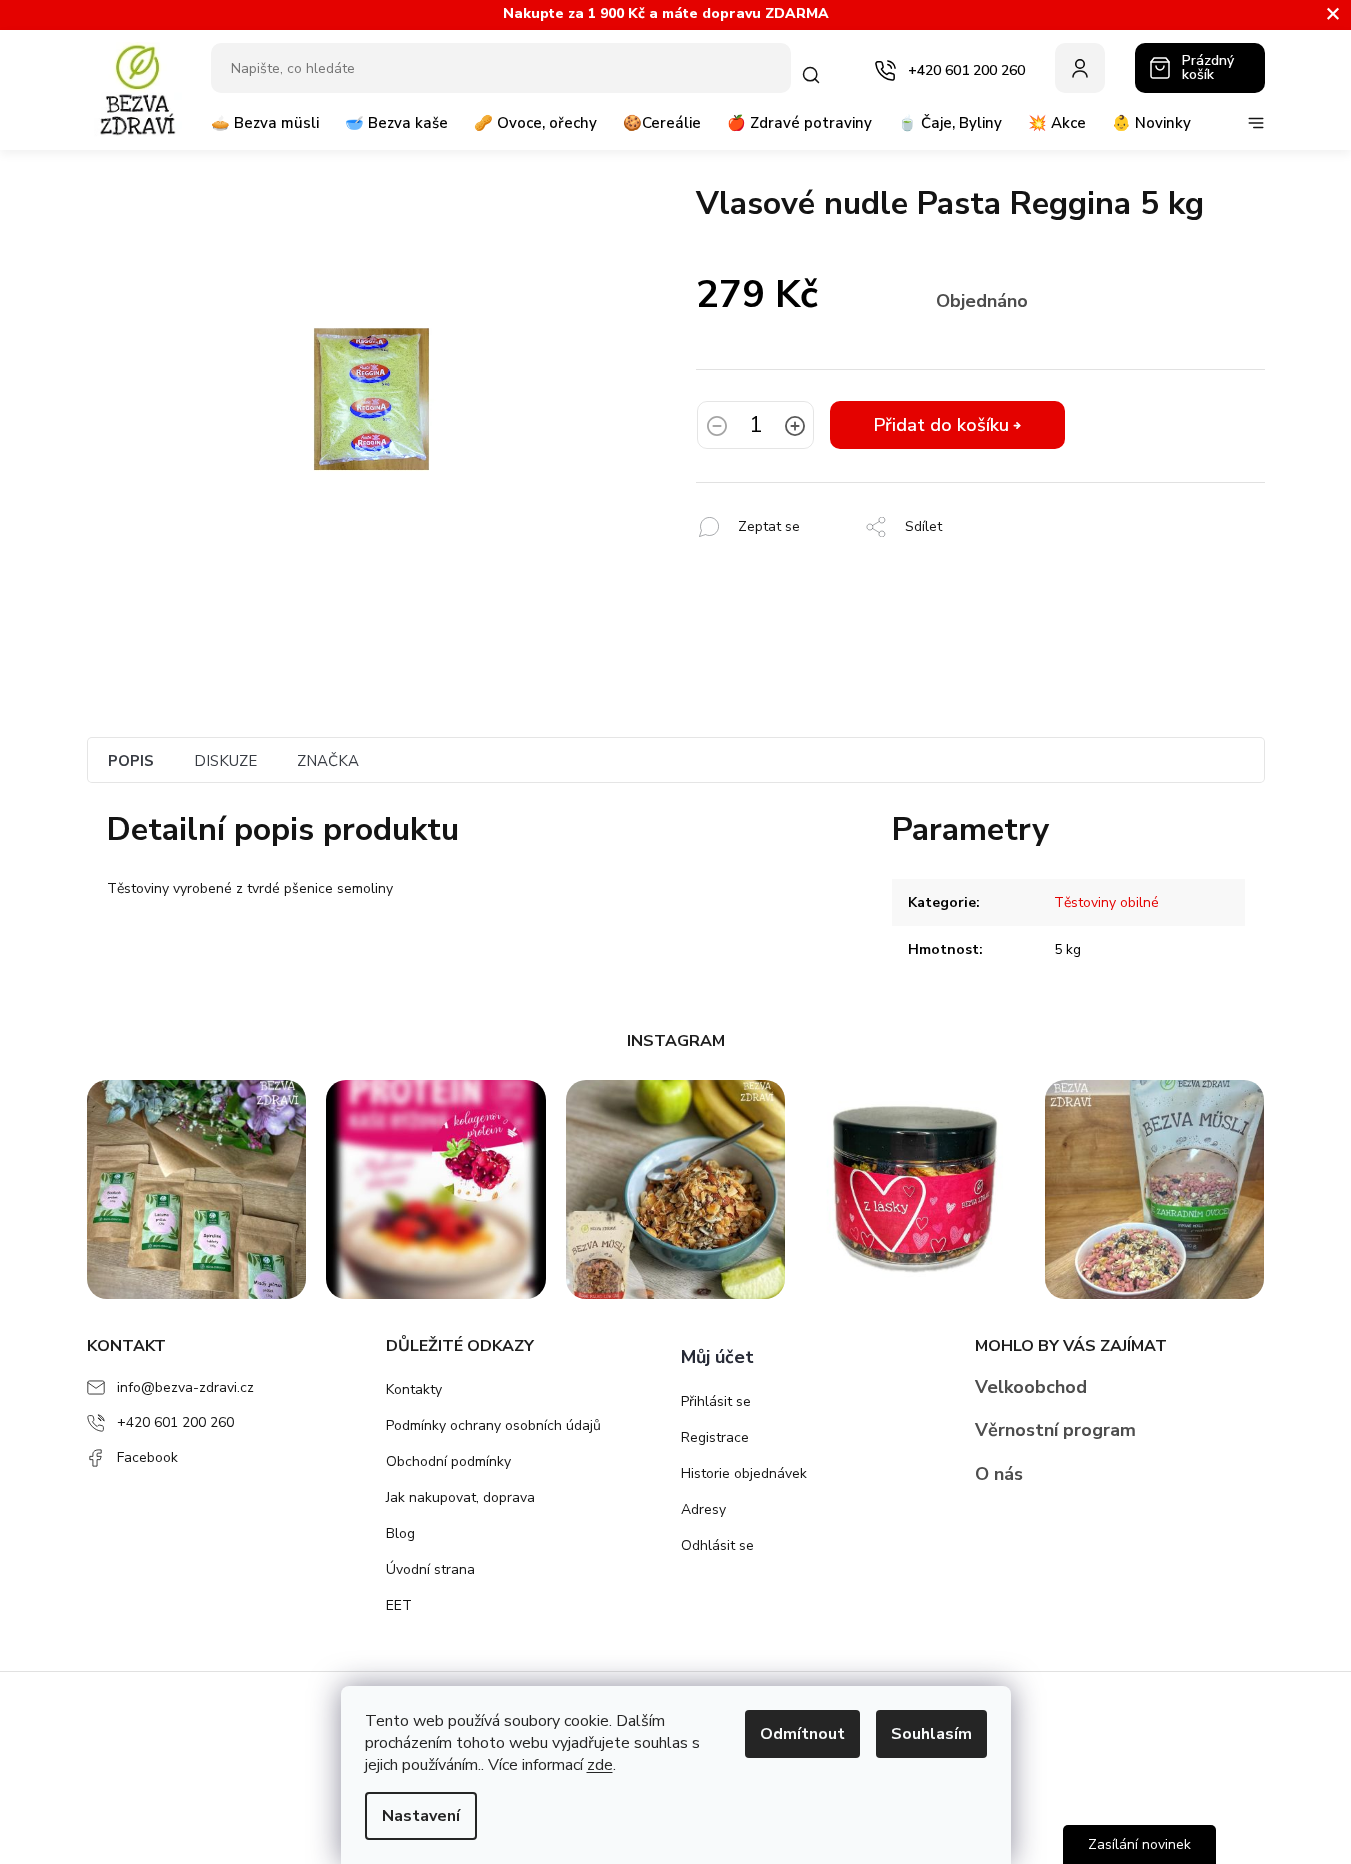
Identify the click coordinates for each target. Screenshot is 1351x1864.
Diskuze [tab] (225, 761)
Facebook (147, 1457)
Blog (400, 1533)
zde (600, 1765)
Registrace (715, 1437)
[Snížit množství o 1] (717, 428)
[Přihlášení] (1080, 68)
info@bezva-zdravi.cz (185, 1387)
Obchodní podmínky (448, 1461)
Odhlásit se (717, 1545)
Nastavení (421, 1816)
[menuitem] (265, 131)
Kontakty (414, 1389)
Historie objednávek (744, 1473)
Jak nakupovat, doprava (460, 1497)
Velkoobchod (1031, 1387)
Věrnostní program (1055, 1430)
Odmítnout (802, 1734)
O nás (999, 1474)
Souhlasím (931, 1734)
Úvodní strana (430, 1569)
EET (399, 1605)
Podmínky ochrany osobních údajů (493, 1425)
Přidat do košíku (941, 425)
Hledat (815, 75)
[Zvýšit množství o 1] (795, 428)
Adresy (703, 1509)
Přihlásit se (716, 1401)
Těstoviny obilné (1106, 902)
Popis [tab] (131, 761)
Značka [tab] (328, 761)
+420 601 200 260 (175, 1422)
